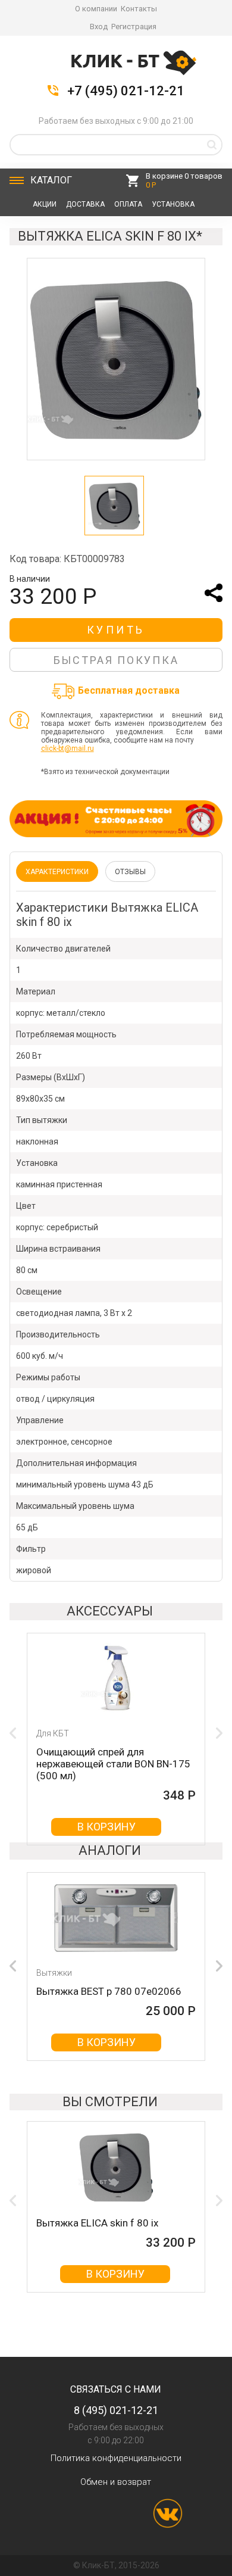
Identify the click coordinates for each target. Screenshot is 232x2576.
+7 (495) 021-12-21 (126, 91)
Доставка (85, 204)
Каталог (51, 180)
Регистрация (134, 26)
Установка (173, 204)
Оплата (128, 204)
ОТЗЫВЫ (130, 872)
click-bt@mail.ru (68, 749)
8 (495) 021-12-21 (116, 2410)
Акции (45, 204)
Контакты (139, 9)
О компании (96, 9)
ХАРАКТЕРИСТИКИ (57, 872)
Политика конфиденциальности (116, 2458)
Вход (99, 26)
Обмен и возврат (116, 2482)
